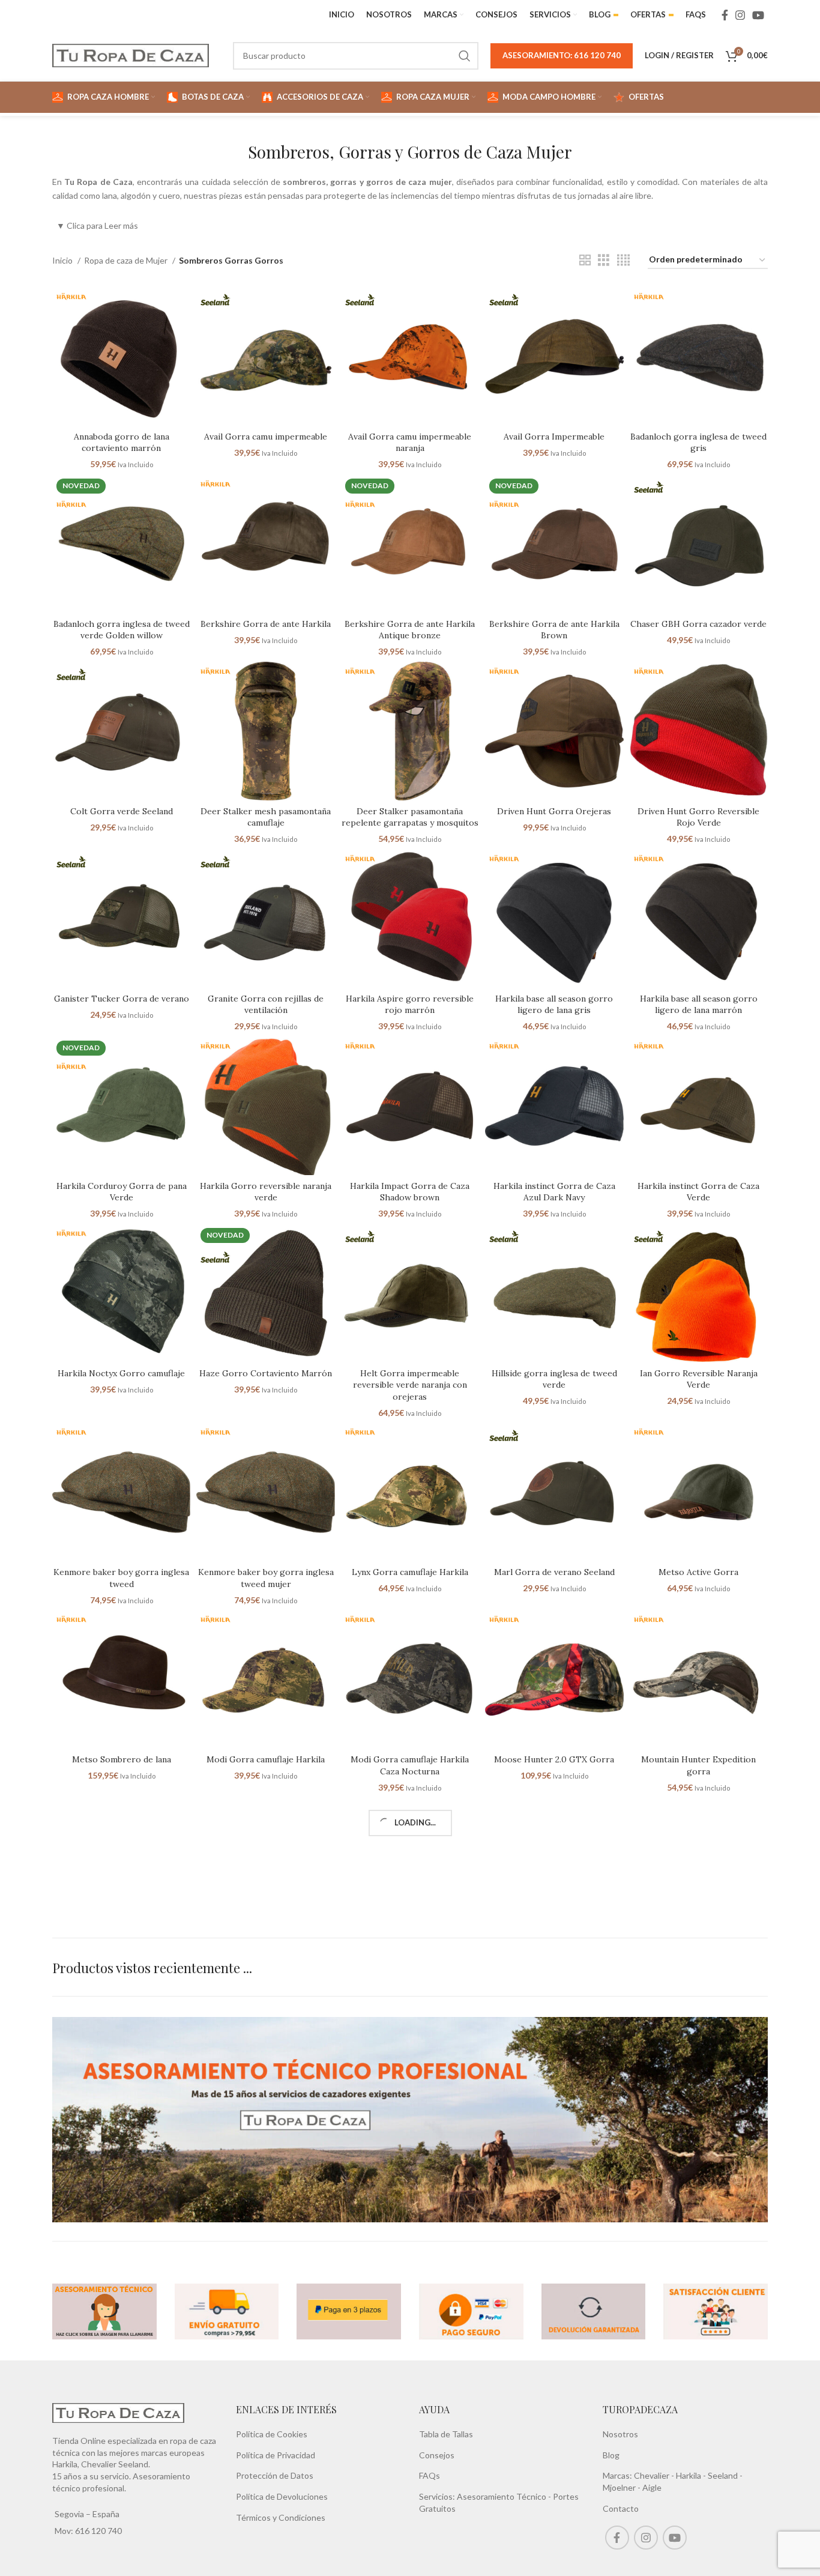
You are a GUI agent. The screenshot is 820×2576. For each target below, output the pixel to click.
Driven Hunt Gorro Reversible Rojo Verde (698, 817)
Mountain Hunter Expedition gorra (698, 1765)
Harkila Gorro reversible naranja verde (266, 1192)
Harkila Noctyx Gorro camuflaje (121, 1373)
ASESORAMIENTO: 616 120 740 (562, 55)
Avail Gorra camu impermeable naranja (410, 443)
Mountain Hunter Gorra (121, 1947)
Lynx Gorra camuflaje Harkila (410, 1572)
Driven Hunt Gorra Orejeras (554, 811)
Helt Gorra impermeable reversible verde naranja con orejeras (410, 1385)
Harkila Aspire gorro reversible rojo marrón (410, 1005)
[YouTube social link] (758, 15)
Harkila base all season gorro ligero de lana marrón (699, 1005)
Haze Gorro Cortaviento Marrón (266, 1373)
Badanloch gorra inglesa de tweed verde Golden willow (122, 630)
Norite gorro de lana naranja (699, 1947)
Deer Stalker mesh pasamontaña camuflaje (266, 817)
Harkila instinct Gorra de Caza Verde (698, 1192)
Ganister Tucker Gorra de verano (122, 999)
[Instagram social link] (740, 15)
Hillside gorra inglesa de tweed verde (554, 1379)
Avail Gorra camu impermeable (266, 437)
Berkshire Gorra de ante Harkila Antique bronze (410, 630)
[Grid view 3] (604, 260)
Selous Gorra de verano (266, 2123)
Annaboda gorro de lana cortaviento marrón (122, 443)
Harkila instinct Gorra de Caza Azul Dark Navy (554, 1192)
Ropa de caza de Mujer (127, 260)
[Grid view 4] (623, 260)
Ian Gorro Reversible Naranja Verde (699, 1379)
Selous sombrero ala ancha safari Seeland (410, 2129)
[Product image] (121, 356)
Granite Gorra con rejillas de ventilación (266, 1005)
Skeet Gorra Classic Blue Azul (698, 2123)
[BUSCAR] (465, 56)
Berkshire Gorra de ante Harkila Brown (554, 630)
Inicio (63, 260)
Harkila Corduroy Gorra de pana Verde (122, 1192)
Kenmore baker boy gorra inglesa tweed (121, 1578)
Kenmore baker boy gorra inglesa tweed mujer (266, 1578)
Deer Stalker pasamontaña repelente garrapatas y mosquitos (410, 817)
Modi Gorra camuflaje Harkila (266, 1759)
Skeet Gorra (554, 2123)
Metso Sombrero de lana (122, 1759)
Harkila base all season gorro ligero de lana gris (554, 1005)
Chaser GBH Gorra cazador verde (698, 624)
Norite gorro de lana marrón (554, 1947)
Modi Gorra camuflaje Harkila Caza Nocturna (410, 1765)
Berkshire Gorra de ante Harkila (266, 624)
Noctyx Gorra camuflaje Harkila (266, 1947)
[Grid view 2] (585, 260)
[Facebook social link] (725, 15)
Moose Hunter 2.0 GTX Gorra (554, 1759)
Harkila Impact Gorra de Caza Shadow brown (410, 1192)
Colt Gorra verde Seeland (122, 811)
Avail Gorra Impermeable (554, 437)
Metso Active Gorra (698, 1572)
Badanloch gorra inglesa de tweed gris (698, 443)
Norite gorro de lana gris (410, 1947)
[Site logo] (131, 54)
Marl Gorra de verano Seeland (554, 1572)
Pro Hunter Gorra (121, 2123)
